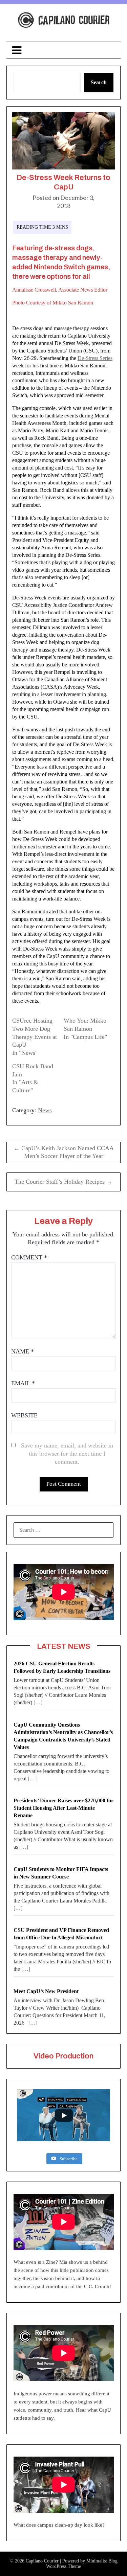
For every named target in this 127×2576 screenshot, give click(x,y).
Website (24, 1415)
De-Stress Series (95, 358)
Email (23, 1383)
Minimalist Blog (102, 2561)
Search (99, 82)
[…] (38, 1702)
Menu (64, 50)
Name (23, 1351)
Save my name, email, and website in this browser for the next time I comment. (67, 1454)
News (45, 1110)
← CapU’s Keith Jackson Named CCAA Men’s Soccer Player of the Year (64, 1152)
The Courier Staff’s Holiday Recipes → (63, 1182)
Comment (29, 1257)
